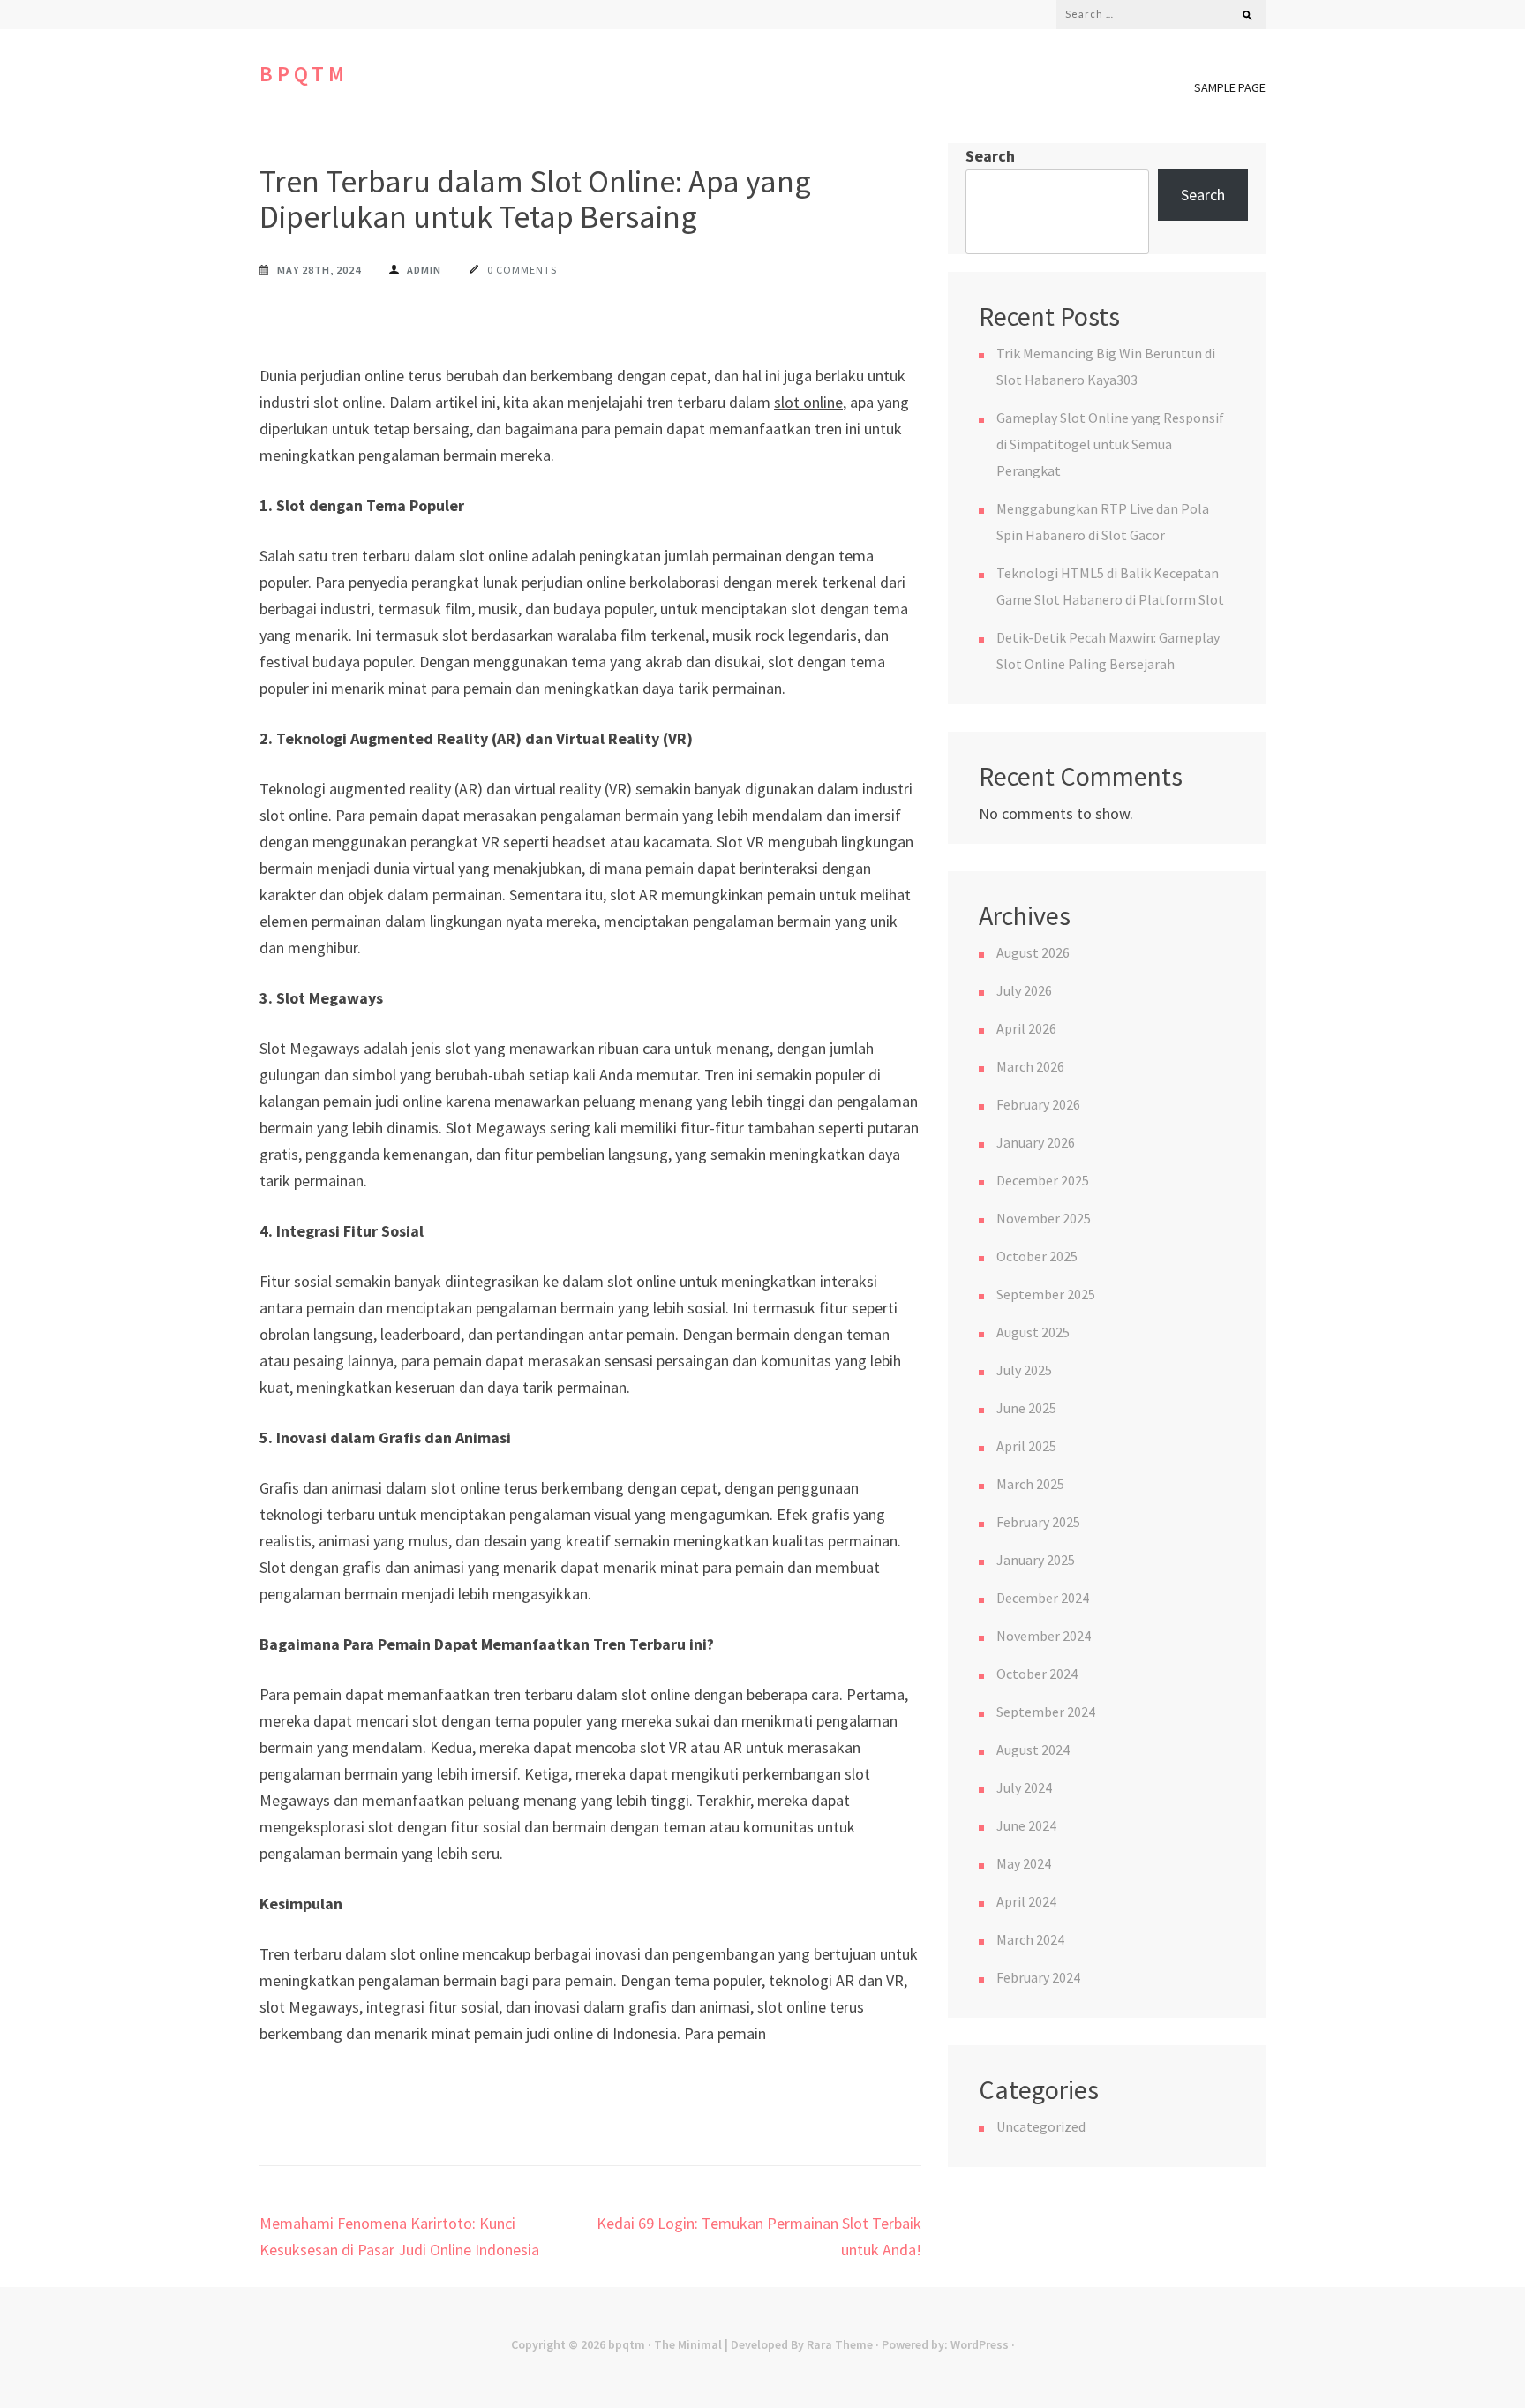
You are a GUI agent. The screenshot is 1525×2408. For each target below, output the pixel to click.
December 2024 (1043, 1598)
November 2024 (1044, 1636)
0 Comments (522, 270)
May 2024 (1024, 1863)
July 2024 (1024, 1787)
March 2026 (1030, 1066)
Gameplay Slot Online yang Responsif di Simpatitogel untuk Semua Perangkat (1110, 444)
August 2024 (1033, 1750)
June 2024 (1026, 1825)
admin (424, 270)
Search (990, 156)
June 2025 (1026, 1408)
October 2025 (1037, 1256)
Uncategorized (1041, 2126)
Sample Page (1230, 87)
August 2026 (1033, 952)
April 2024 (1026, 1901)
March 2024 (1030, 1939)
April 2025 (1026, 1446)
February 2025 (1038, 1522)
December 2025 (1043, 1180)
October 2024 (1037, 1674)
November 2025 (1044, 1218)
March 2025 (1030, 1484)
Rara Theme (840, 2344)
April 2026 (1026, 1028)
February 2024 (1038, 1977)
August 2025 (1033, 1332)
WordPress (980, 2344)
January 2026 (1036, 1142)
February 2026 (1038, 1104)
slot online (808, 402)
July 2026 (1024, 990)
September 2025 (1046, 1294)
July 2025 (1024, 1370)
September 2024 (1046, 1712)
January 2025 (1036, 1560)
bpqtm (304, 74)
